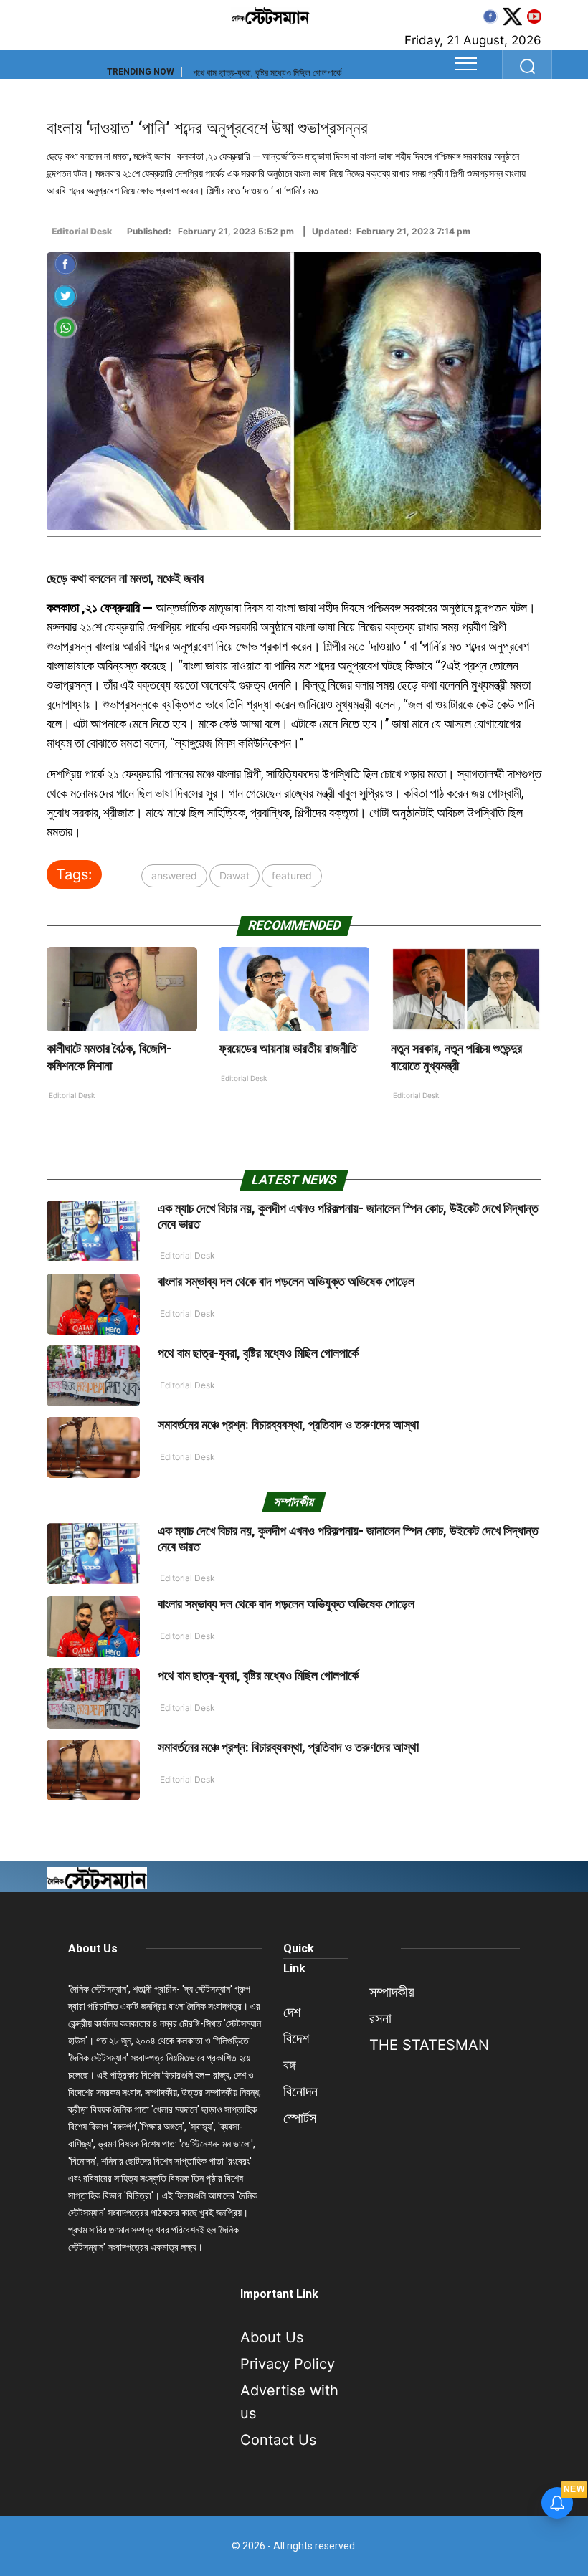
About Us (93, 1948)
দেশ (292, 2012)
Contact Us (278, 2440)
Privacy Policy (288, 2364)
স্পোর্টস (300, 2118)
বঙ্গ (289, 2065)
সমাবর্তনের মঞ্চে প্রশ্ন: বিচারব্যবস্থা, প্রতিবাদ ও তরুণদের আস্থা (288, 1425)
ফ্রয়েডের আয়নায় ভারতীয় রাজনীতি (288, 1048)
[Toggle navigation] (466, 64)
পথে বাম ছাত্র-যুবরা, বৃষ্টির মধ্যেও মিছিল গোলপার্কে (267, 73)
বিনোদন (300, 2091)
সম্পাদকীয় (392, 1992)
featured (292, 876)
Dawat (234, 876)
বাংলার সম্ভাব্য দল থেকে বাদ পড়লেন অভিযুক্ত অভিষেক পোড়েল (286, 1281)
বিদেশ (296, 2038)
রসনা (380, 2018)
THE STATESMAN (429, 2045)
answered (174, 876)
